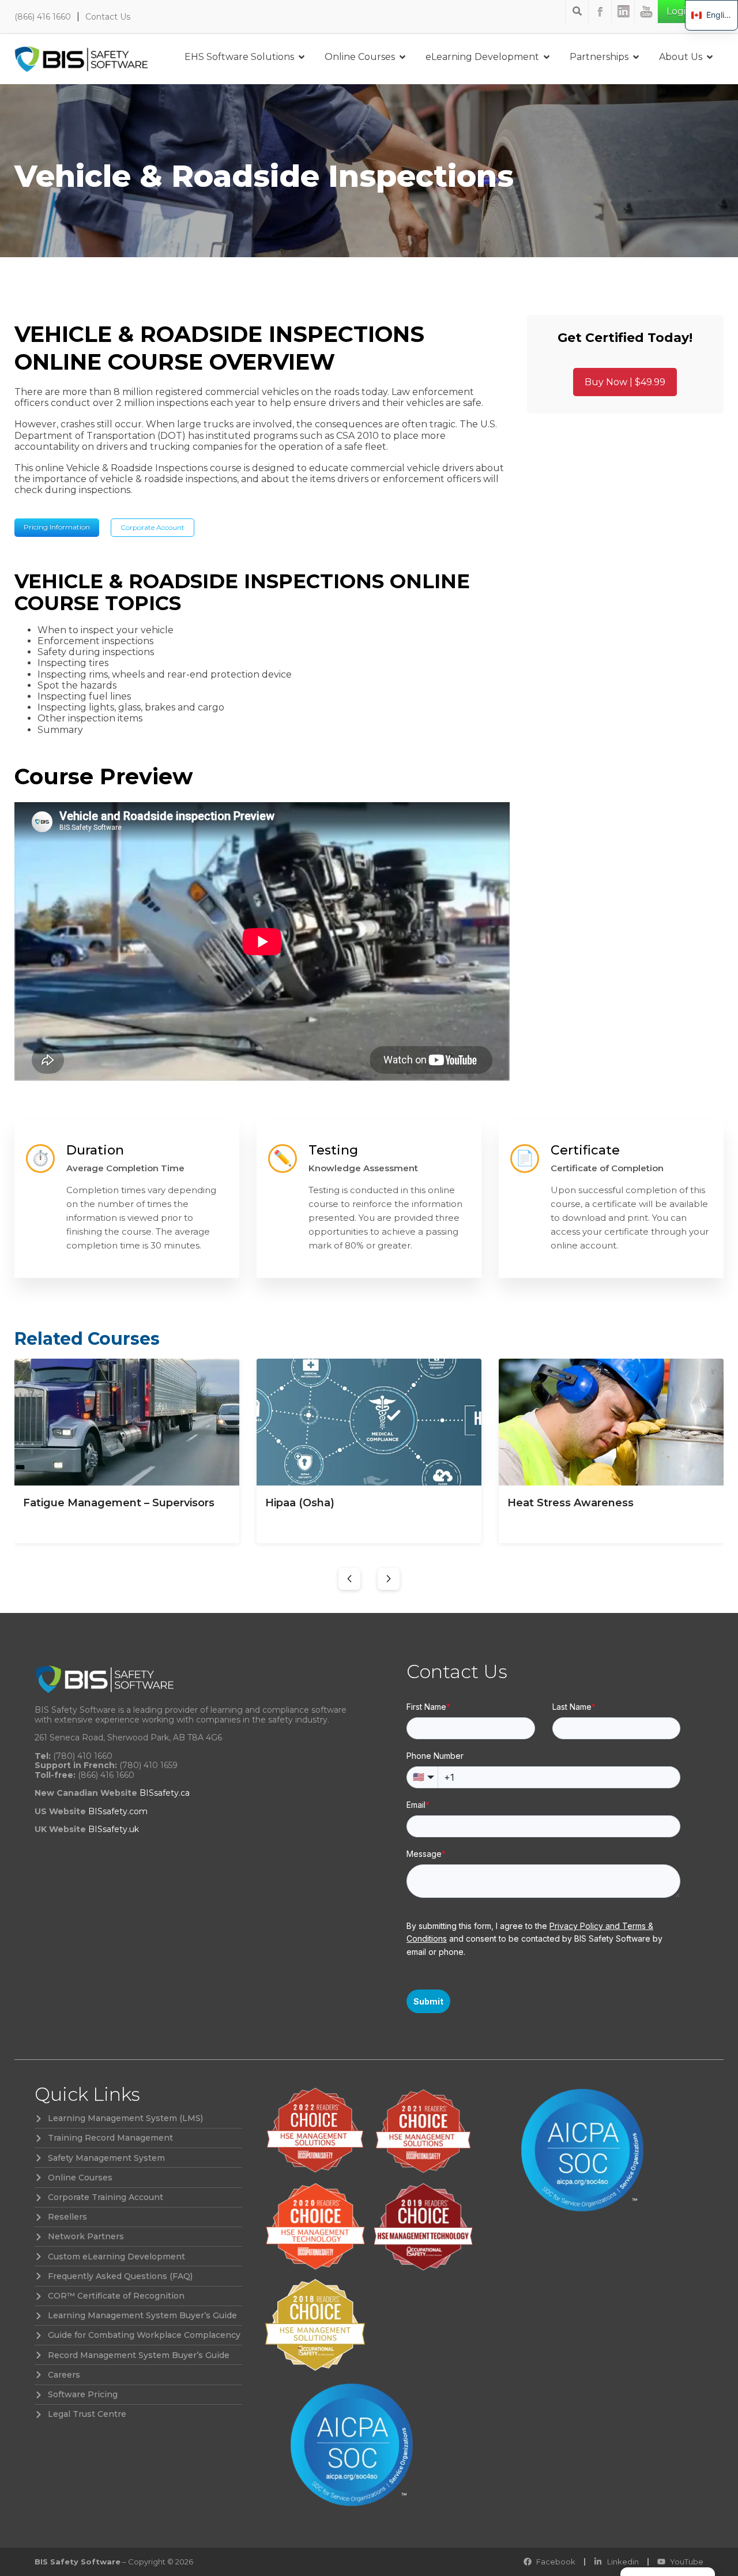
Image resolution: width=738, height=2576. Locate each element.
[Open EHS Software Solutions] (302, 57)
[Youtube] (646, 12)
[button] (349, 1579)
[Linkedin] (623, 12)
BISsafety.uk (114, 1829)
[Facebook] (600, 12)
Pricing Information (57, 527)
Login (679, 11)
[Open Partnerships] (636, 57)
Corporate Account (153, 527)
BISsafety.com (118, 1811)
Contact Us (108, 17)
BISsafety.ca (165, 1793)
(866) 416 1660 (43, 17)
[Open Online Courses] (402, 57)
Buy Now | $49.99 (625, 382)
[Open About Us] (710, 57)
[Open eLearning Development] (547, 57)
